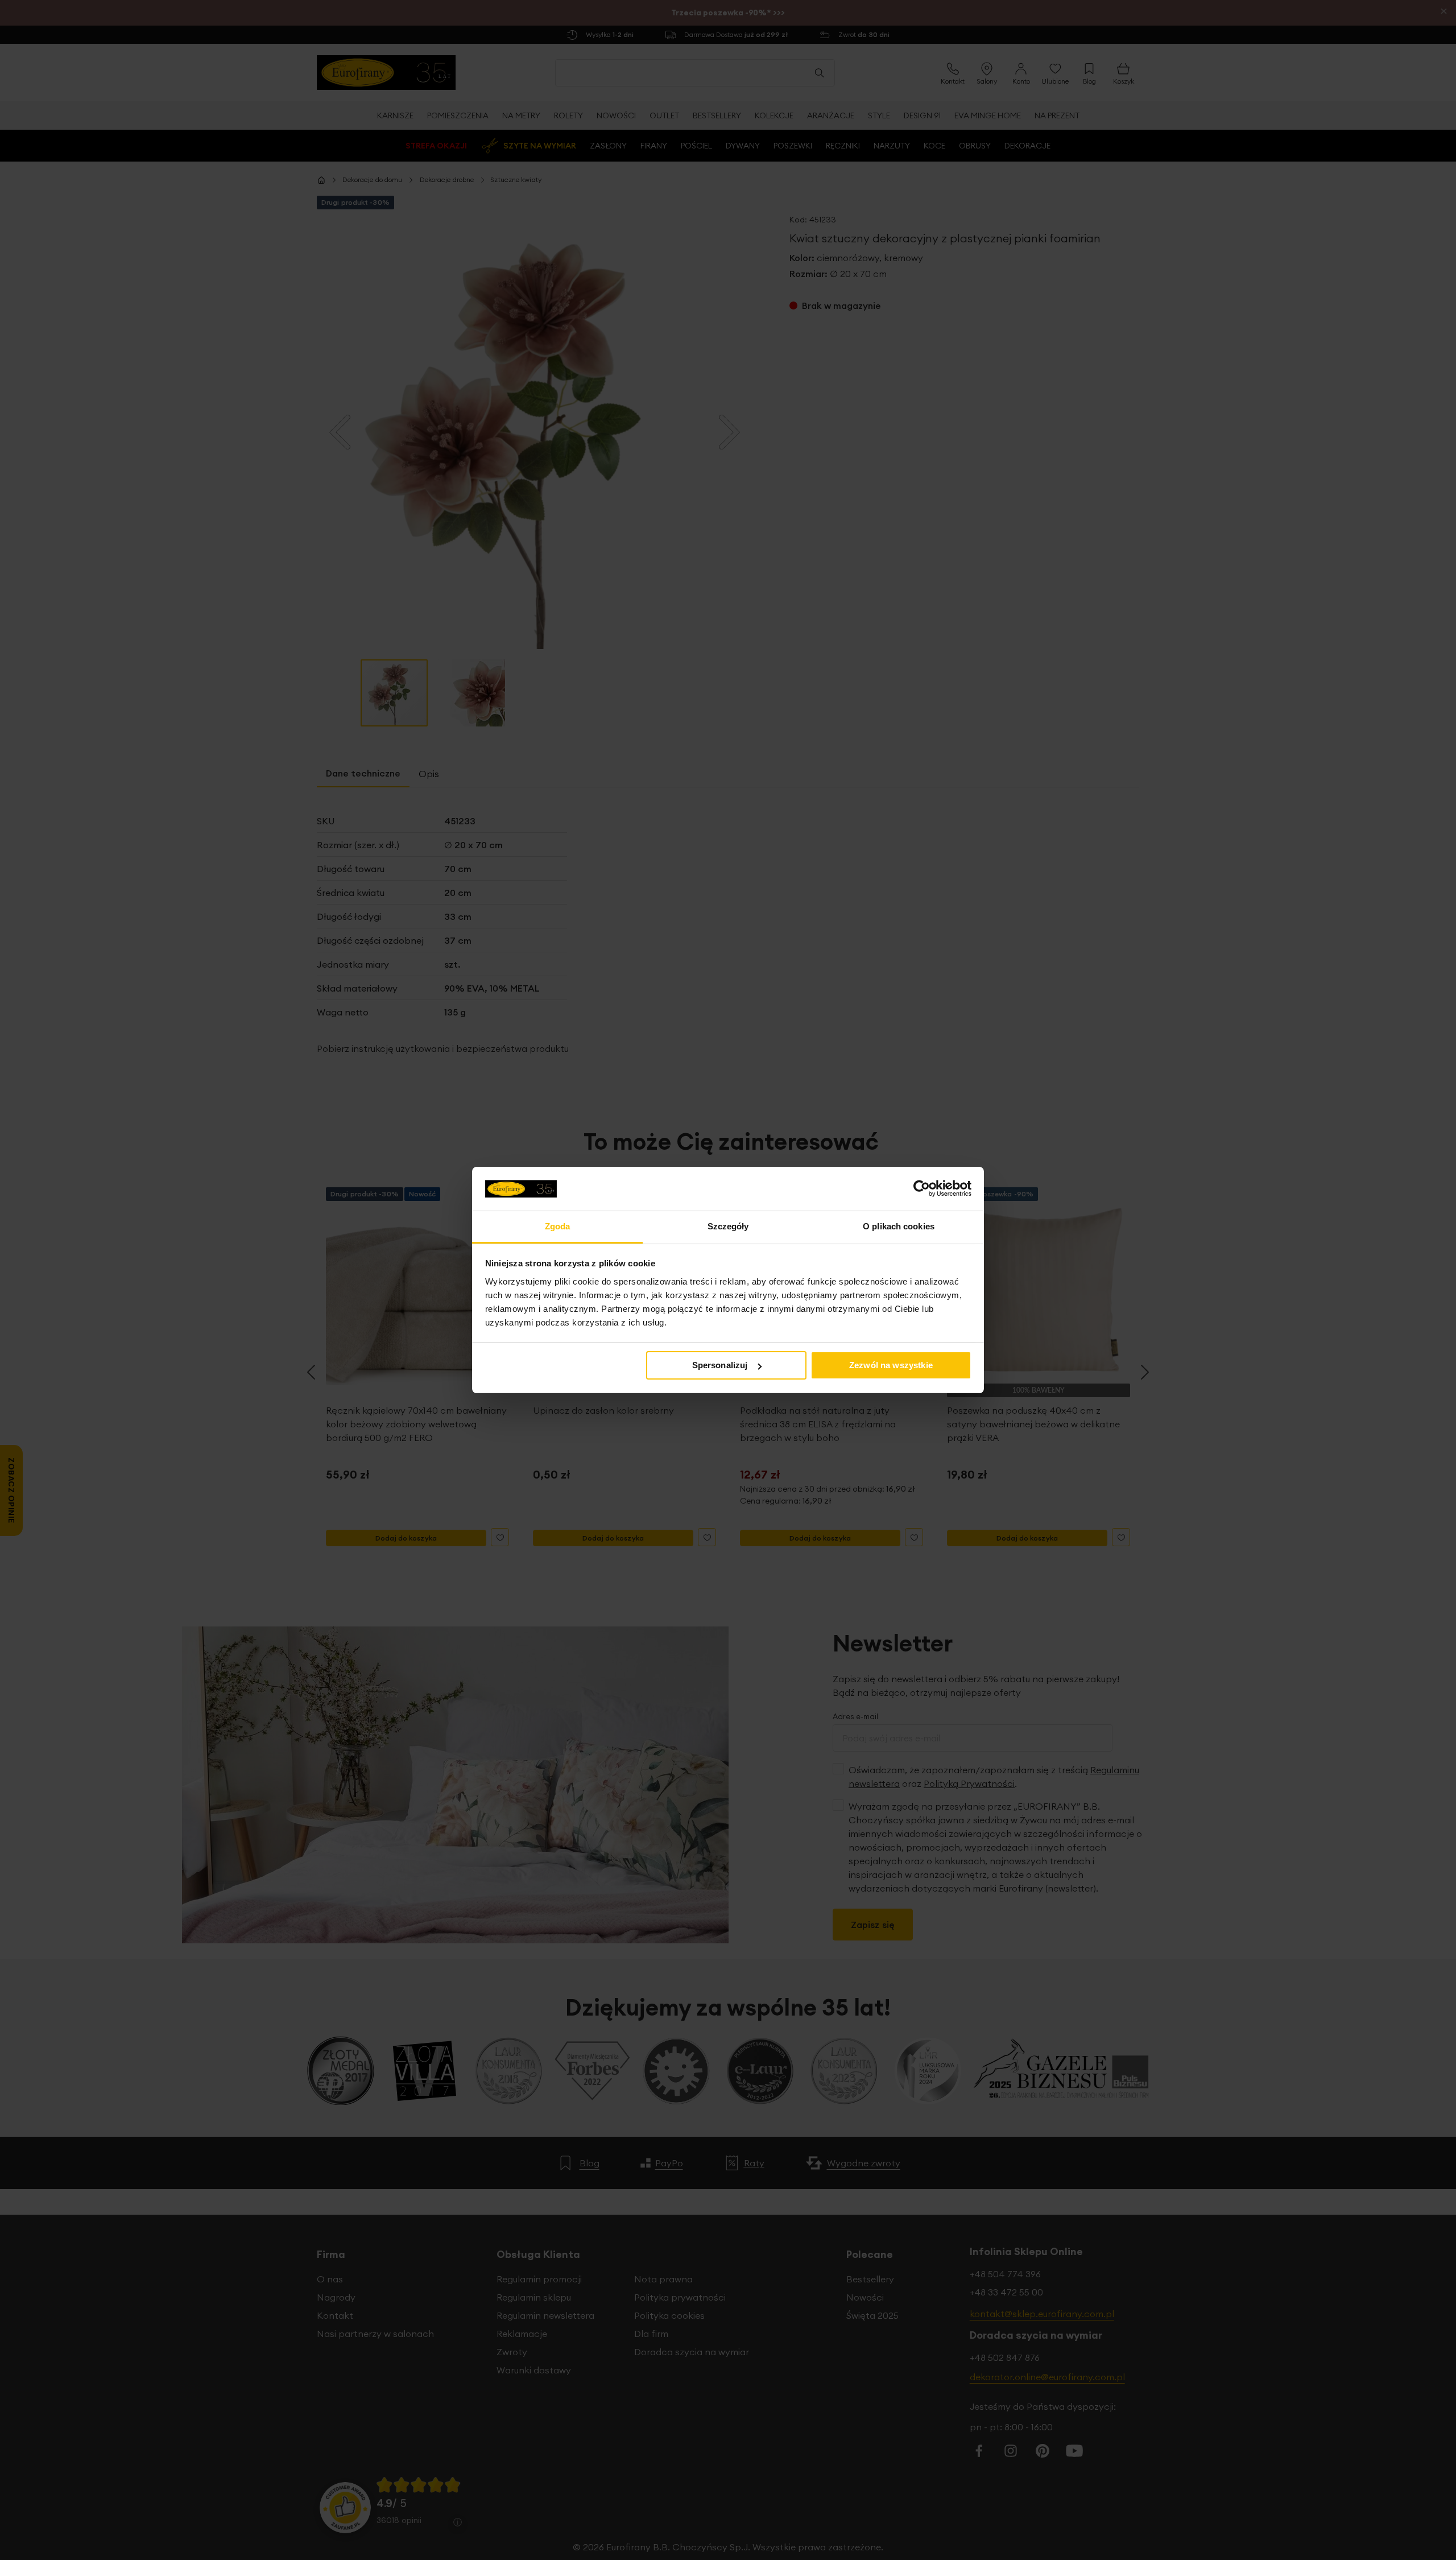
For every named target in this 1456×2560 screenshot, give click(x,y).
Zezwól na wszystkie (891, 1365)
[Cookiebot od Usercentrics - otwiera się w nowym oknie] (922, 1188)
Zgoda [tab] (558, 1226)
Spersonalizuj (720, 1365)
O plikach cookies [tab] (899, 1226)
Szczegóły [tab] (728, 1226)
